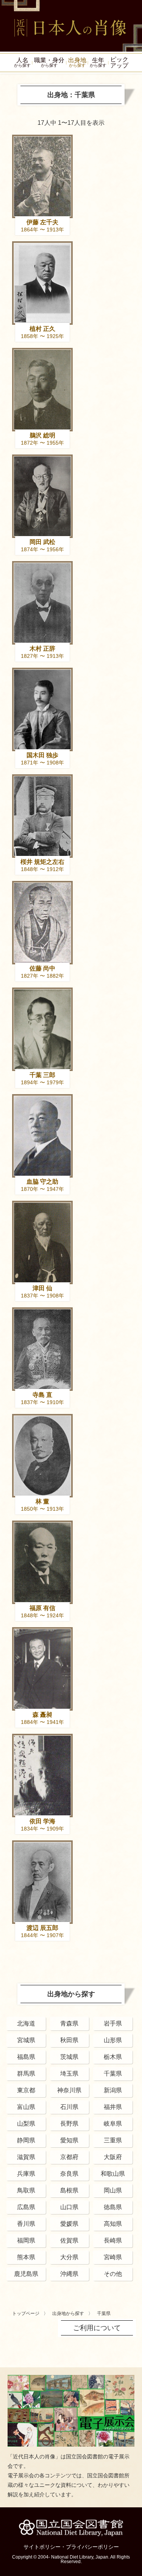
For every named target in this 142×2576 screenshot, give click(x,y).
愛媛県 (69, 2224)
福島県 (26, 2057)
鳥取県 (26, 2190)
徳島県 (113, 2207)
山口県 (69, 2207)
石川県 (69, 2107)
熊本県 (26, 2257)
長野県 (69, 2124)
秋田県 (69, 2040)
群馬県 (26, 2074)
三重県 (113, 2140)
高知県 (113, 2224)
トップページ (26, 2313)
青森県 (69, 2023)
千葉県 (113, 2074)
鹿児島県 (26, 2274)
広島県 (26, 2207)
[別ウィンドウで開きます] (71, 2378)
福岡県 (26, 2240)
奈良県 (69, 2174)
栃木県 (113, 2057)
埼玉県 (69, 2074)
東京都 (26, 2090)
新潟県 (113, 2090)
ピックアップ (119, 62)
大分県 (69, 2257)
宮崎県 (113, 2257)
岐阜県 (113, 2124)
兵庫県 (26, 2174)
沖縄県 (69, 2274)
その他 (113, 2274)
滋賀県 (26, 2157)
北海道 (26, 2023)
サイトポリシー (42, 2547)
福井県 (113, 2107)
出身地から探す (68, 2313)
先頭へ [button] (134, 2524)
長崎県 (113, 2240)
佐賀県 (69, 2240)
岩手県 (113, 2023)
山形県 (113, 2040)
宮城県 (26, 2040)
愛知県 (69, 2140)
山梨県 (26, 2124)
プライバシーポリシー (92, 2547)
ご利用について (97, 2328)
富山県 (26, 2107)
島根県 (69, 2190)
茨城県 (69, 2057)
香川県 (26, 2224)
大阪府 (113, 2157)
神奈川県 (69, 2090)
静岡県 (26, 2140)
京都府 (69, 2157)
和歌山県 (113, 2174)
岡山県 (113, 2190)
